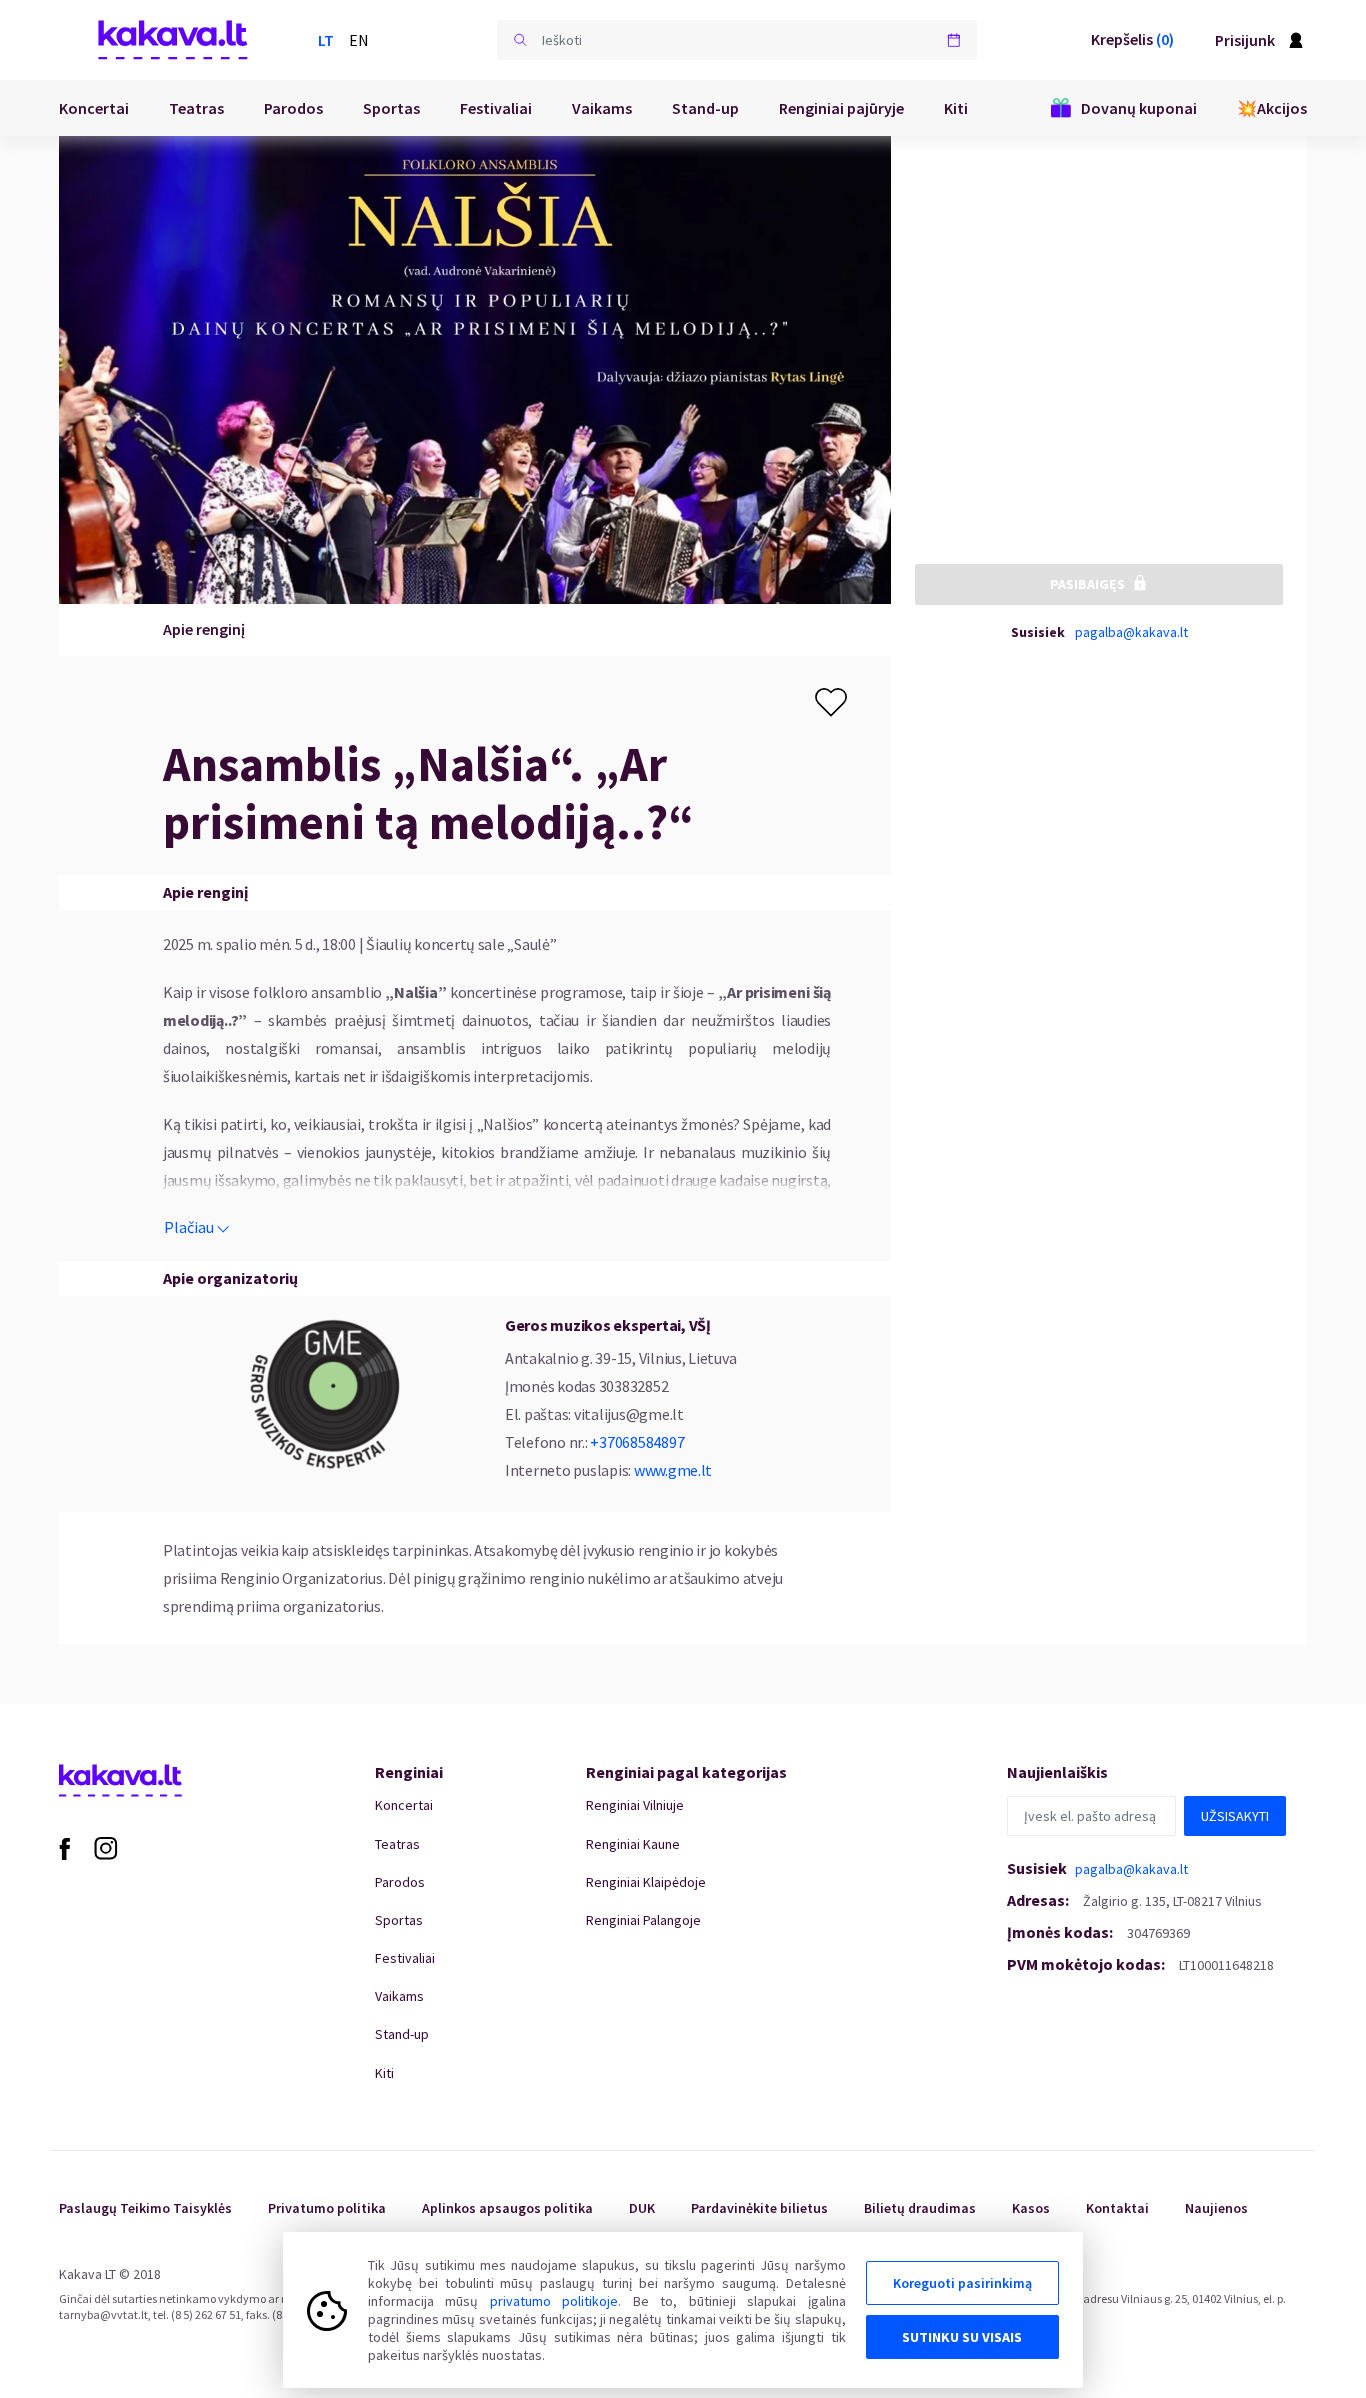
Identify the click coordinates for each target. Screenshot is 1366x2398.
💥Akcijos (1272, 108)
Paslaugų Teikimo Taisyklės (145, 2208)
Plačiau (189, 1227)
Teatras (196, 108)
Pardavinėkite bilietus (759, 2208)
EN (359, 40)
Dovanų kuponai (1139, 108)
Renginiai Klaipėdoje (646, 1882)
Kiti (956, 108)
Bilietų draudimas (920, 2208)
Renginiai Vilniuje (635, 1805)
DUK (642, 2208)
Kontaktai (1117, 2208)
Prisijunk (1245, 40)
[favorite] (831, 702)
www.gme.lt (673, 1470)
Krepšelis (1132, 39)
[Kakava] (173, 40)
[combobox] (737, 40)
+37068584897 (637, 1442)
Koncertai (94, 108)
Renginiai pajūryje (841, 108)
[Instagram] (106, 1847)
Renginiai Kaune (633, 1844)
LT (326, 40)
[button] (520, 40)
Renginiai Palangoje (643, 1920)
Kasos (1031, 2208)
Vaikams (602, 108)
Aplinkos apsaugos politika (507, 2208)
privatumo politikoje (554, 2301)
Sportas (391, 108)
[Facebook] (64, 1847)
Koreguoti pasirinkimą (962, 2283)
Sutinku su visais (962, 2337)
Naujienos (1216, 2208)
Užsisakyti (1235, 1816)
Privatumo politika (327, 2208)
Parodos (293, 108)
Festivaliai (496, 108)
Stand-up (705, 108)
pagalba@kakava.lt (1131, 631)
